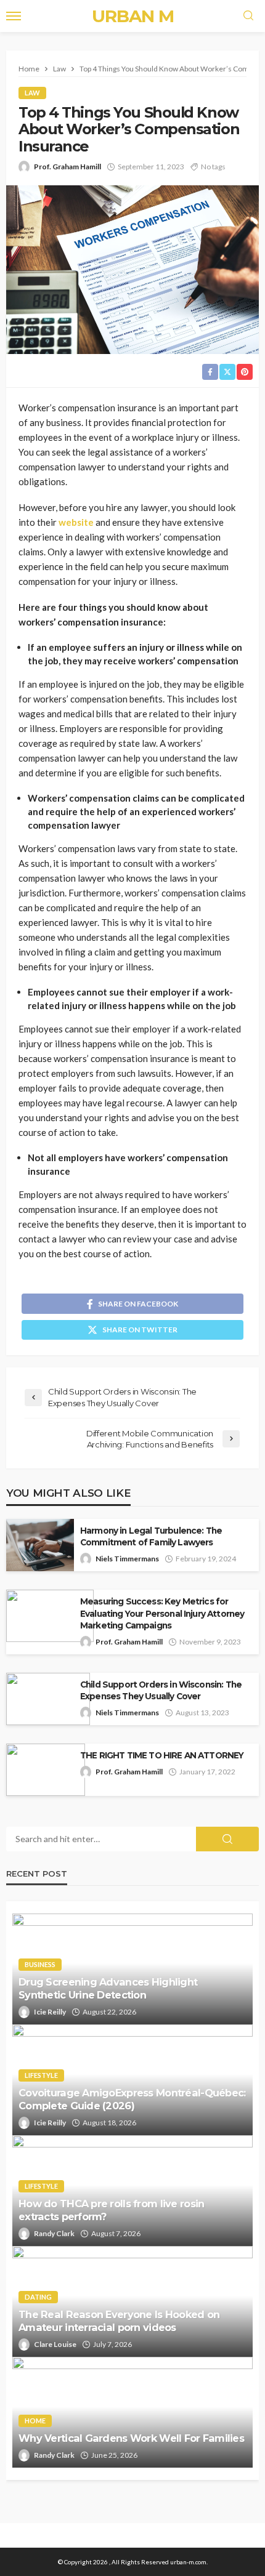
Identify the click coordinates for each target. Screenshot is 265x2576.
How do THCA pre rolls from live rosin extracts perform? (111, 2210)
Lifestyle (41, 2075)
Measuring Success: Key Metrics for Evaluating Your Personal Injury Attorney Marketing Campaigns (162, 1613)
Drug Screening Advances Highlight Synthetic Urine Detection (108, 1988)
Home (35, 2421)
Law (32, 93)
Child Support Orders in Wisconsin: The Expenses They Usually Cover (161, 1690)
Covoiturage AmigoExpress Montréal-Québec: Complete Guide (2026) (132, 2099)
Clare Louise (55, 2344)
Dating (38, 2297)
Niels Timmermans (127, 1559)
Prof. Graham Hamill (67, 167)
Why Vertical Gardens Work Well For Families (131, 2438)
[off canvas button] (14, 16)
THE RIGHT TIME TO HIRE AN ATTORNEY (162, 1755)
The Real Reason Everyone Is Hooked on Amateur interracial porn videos (119, 2321)
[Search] (248, 16)
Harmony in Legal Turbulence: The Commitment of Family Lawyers (151, 1536)
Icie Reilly (50, 2012)
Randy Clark (54, 2233)
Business (40, 1964)
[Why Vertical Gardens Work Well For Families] (132, 2412)
